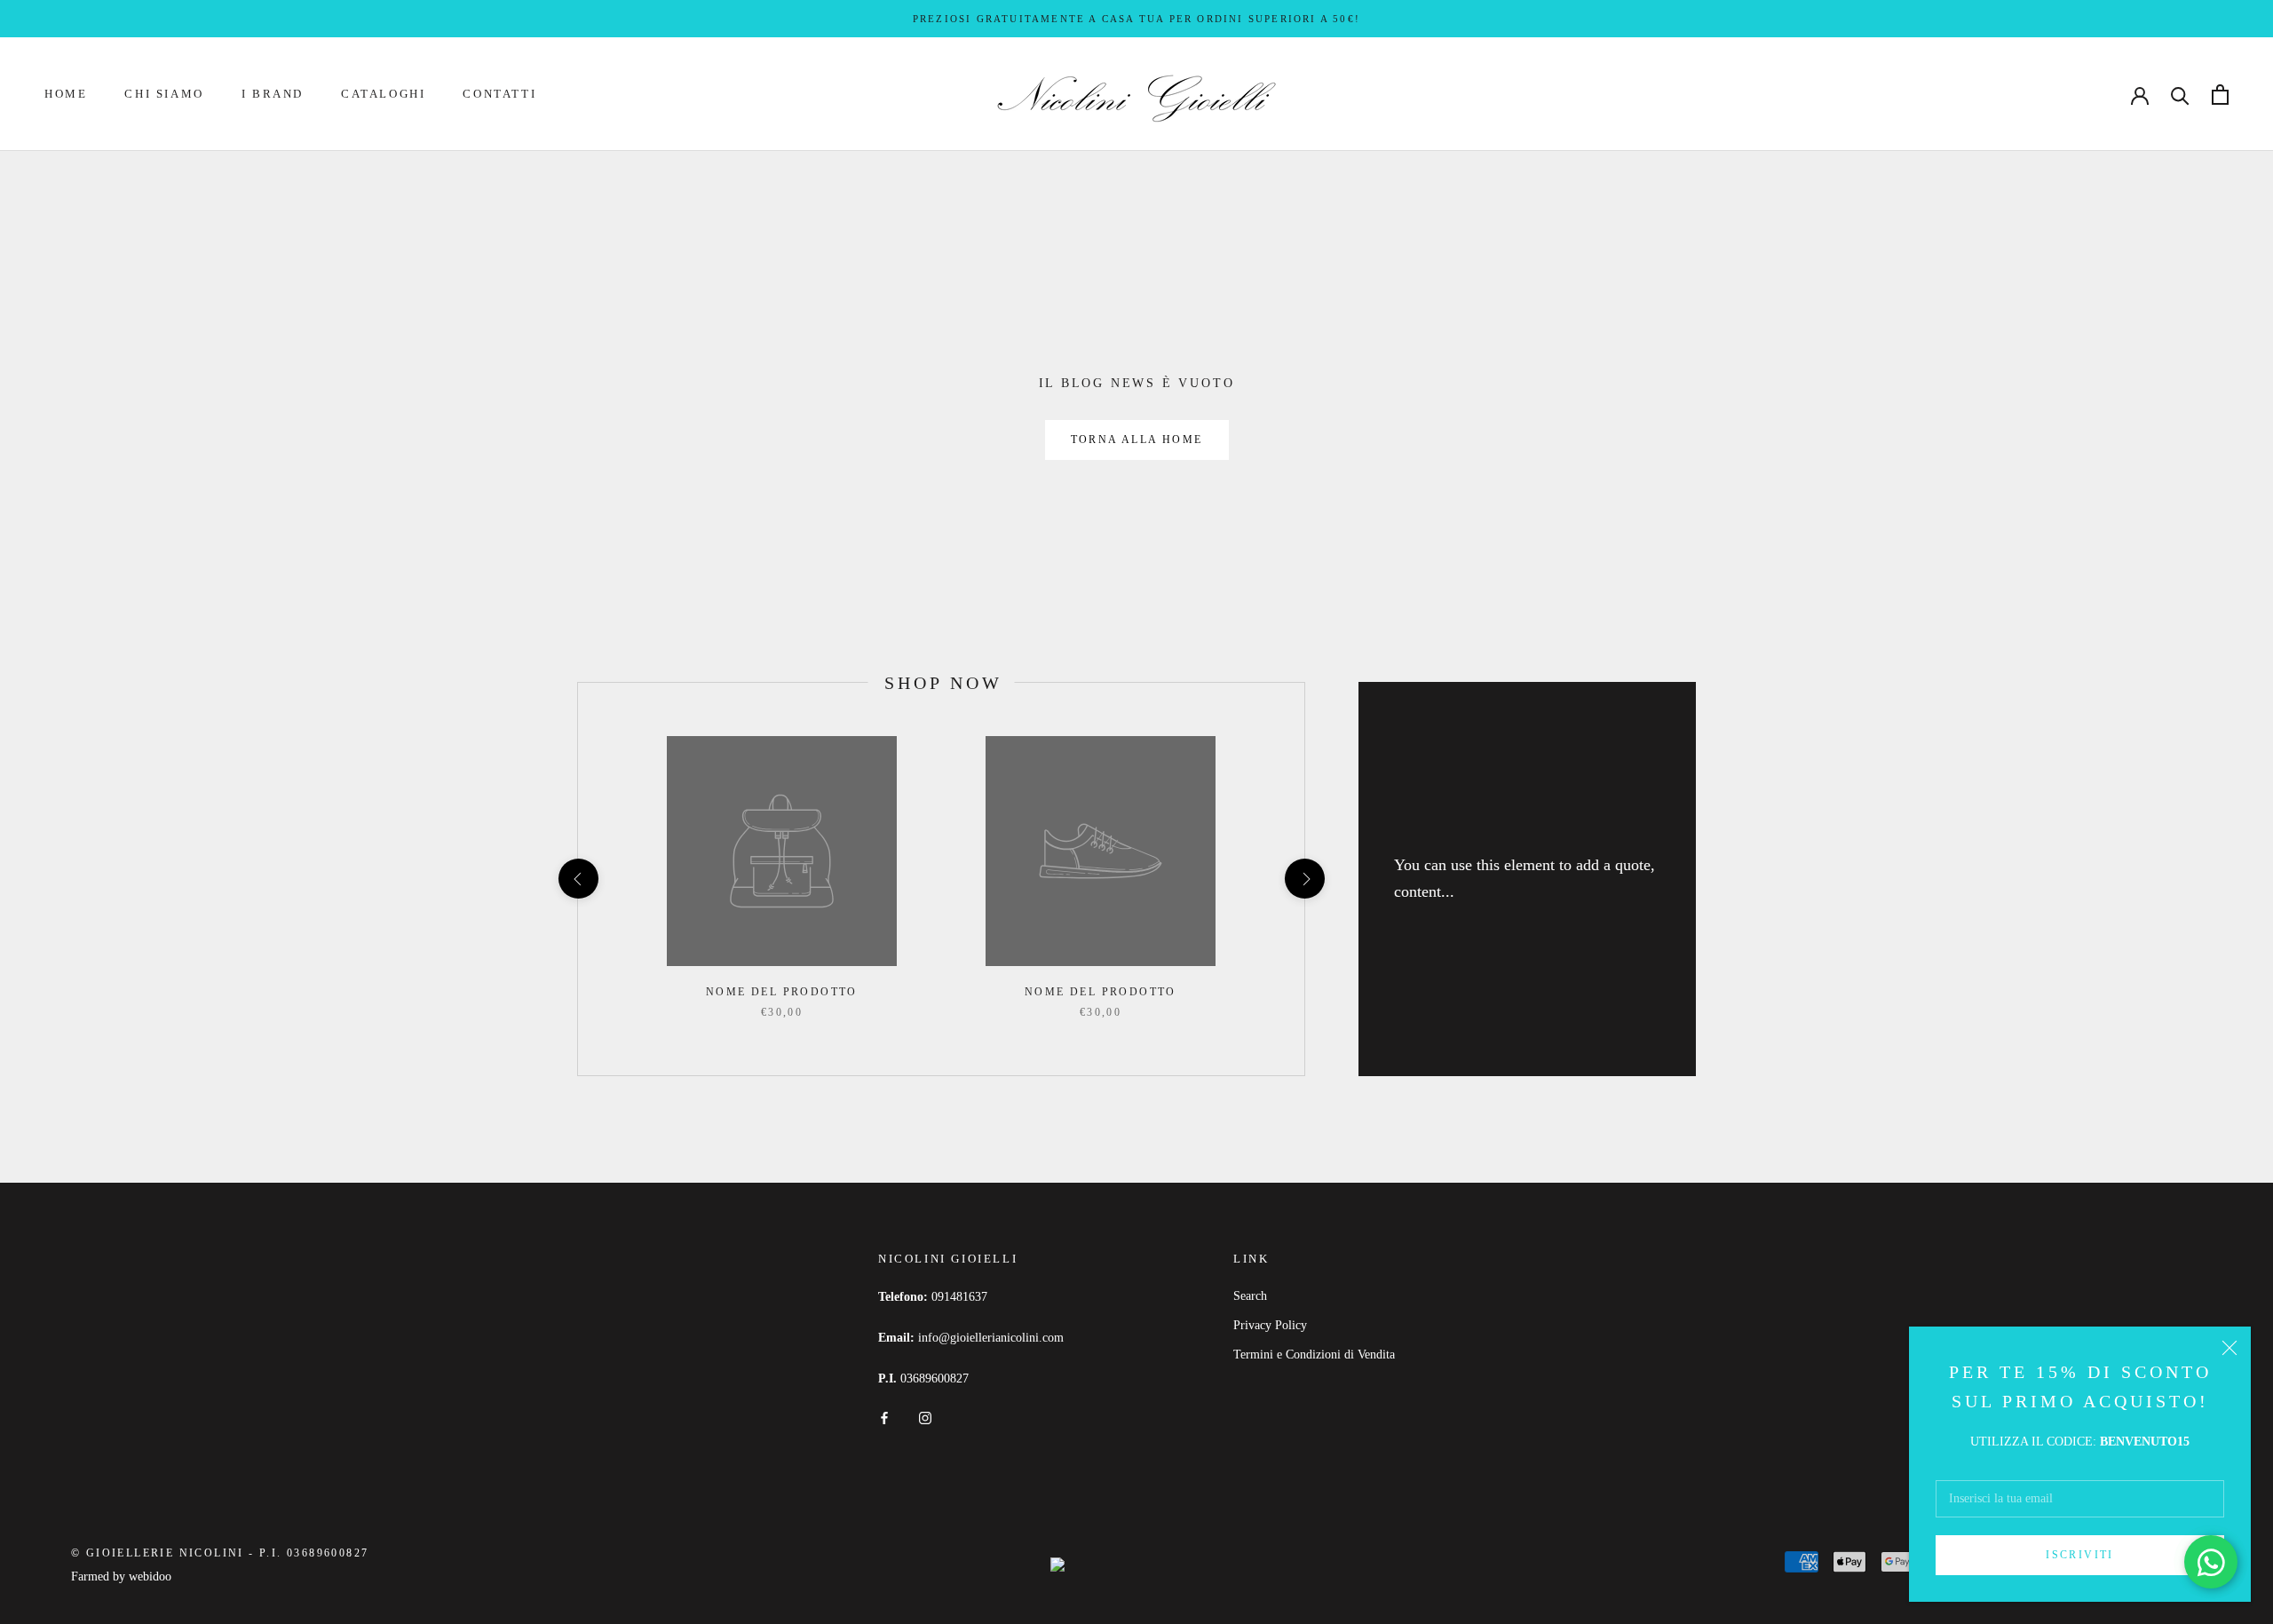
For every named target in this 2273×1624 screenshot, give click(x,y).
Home (66, 95)
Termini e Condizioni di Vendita (1314, 1355)
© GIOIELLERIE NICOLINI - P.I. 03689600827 (220, 1553)
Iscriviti (2080, 1555)
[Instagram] (925, 1417)
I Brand (273, 95)
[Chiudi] (2229, 1348)
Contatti (499, 95)
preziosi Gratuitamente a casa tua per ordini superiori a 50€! (1136, 19)
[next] (1304, 879)
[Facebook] (884, 1417)
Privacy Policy (1270, 1325)
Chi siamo (164, 95)
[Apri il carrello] (2220, 95)
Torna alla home (1137, 440)
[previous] (578, 879)
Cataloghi (383, 95)
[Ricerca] (2180, 95)
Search (1250, 1296)
